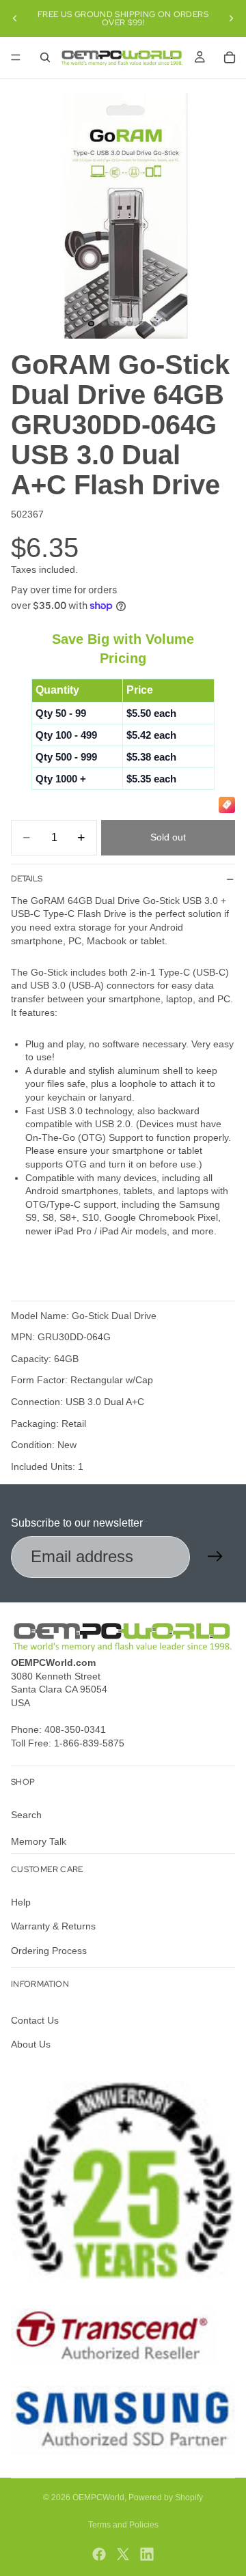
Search (26, 1814)
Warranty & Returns (53, 1926)
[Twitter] (123, 2554)
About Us (31, 2044)
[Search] (45, 57)
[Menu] (16, 57)
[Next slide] (231, 18)
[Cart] (230, 57)
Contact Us (35, 2020)
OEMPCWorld (98, 2497)
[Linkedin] (147, 2554)
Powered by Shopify (166, 2497)
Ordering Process (49, 1950)
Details (27, 879)
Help (21, 1901)
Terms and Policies (123, 2525)
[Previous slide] (15, 18)
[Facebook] (99, 2554)
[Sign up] (215, 1557)
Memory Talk (39, 1841)
